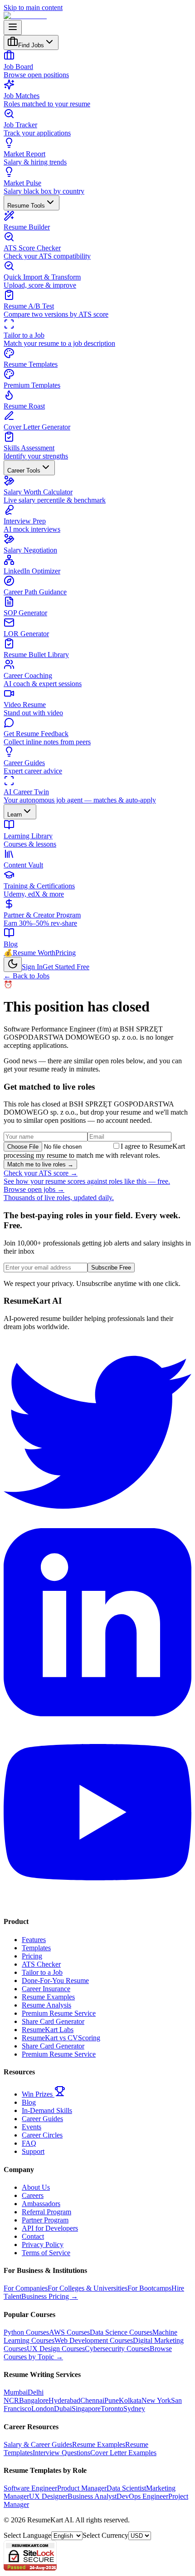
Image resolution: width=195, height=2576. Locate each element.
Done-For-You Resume (55, 1981)
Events (32, 2127)
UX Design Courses (56, 2349)
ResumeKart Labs (48, 2030)
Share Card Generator (53, 2021)
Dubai (63, 2409)
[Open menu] (13, 27)
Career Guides (42, 2119)
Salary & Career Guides (38, 2444)
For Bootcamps (149, 2288)
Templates (36, 1948)
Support (33, 2151)
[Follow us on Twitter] (97, 1524)
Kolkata (130, 2400)
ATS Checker (41, 1964)
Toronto (112, 2409)
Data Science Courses (121, 2332)
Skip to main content (33, 7)
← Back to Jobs (27, 976)
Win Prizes (38, 2094)
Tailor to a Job (42, 1972)
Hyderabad (64, 2400)
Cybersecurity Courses (117, 2349)
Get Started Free (66, 967)
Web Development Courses (94, 2340)
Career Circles (42, 2135)
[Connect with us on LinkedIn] (97, 1714)
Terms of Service (46, 2253)
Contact (33, 2236)
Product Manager (82, 2488)
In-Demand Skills (47, 2110)
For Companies (26, 2288)
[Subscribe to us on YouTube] (97, 1904)
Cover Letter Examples (123, 2453)
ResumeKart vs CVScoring (61, 2038)
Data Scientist (126, 2488)
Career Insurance (46, 1989)
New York (156, 2400)
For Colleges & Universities (88, 2288)
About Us (36, 2187)
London (43, 2409)
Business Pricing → (50, 2296)
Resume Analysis (46, 2005)
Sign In (32, 967)
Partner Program (45, 2220)
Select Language (27, 2535)
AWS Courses (69, 2332)
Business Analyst (92, 2496)
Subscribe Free (111, 1268)
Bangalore (34, 2400)
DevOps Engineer (142, 2496)
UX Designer (48, 2496)
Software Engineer (30, 2488)
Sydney (134, 2409)
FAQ (29, 2143)
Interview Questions (61, 2453)
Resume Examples (48, 1997)
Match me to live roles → (40, 1164)
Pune (112, 2400)
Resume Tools (26, 206)
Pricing (66, 953)
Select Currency (105, 2535)
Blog (29, 2102)
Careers (33, 2195)
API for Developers (50, 2228)
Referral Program (46, 2212)
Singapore (86, 2409)
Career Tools (24, 471)
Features (34, 1940)
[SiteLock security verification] (30, 2568)
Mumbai (16, 2392)
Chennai (92, 2400)
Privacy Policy (43, 2245)
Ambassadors (41, 2204)
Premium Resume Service (59, 2013)
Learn (15, 815)
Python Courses (26, 2332)
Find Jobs (31, 45)
